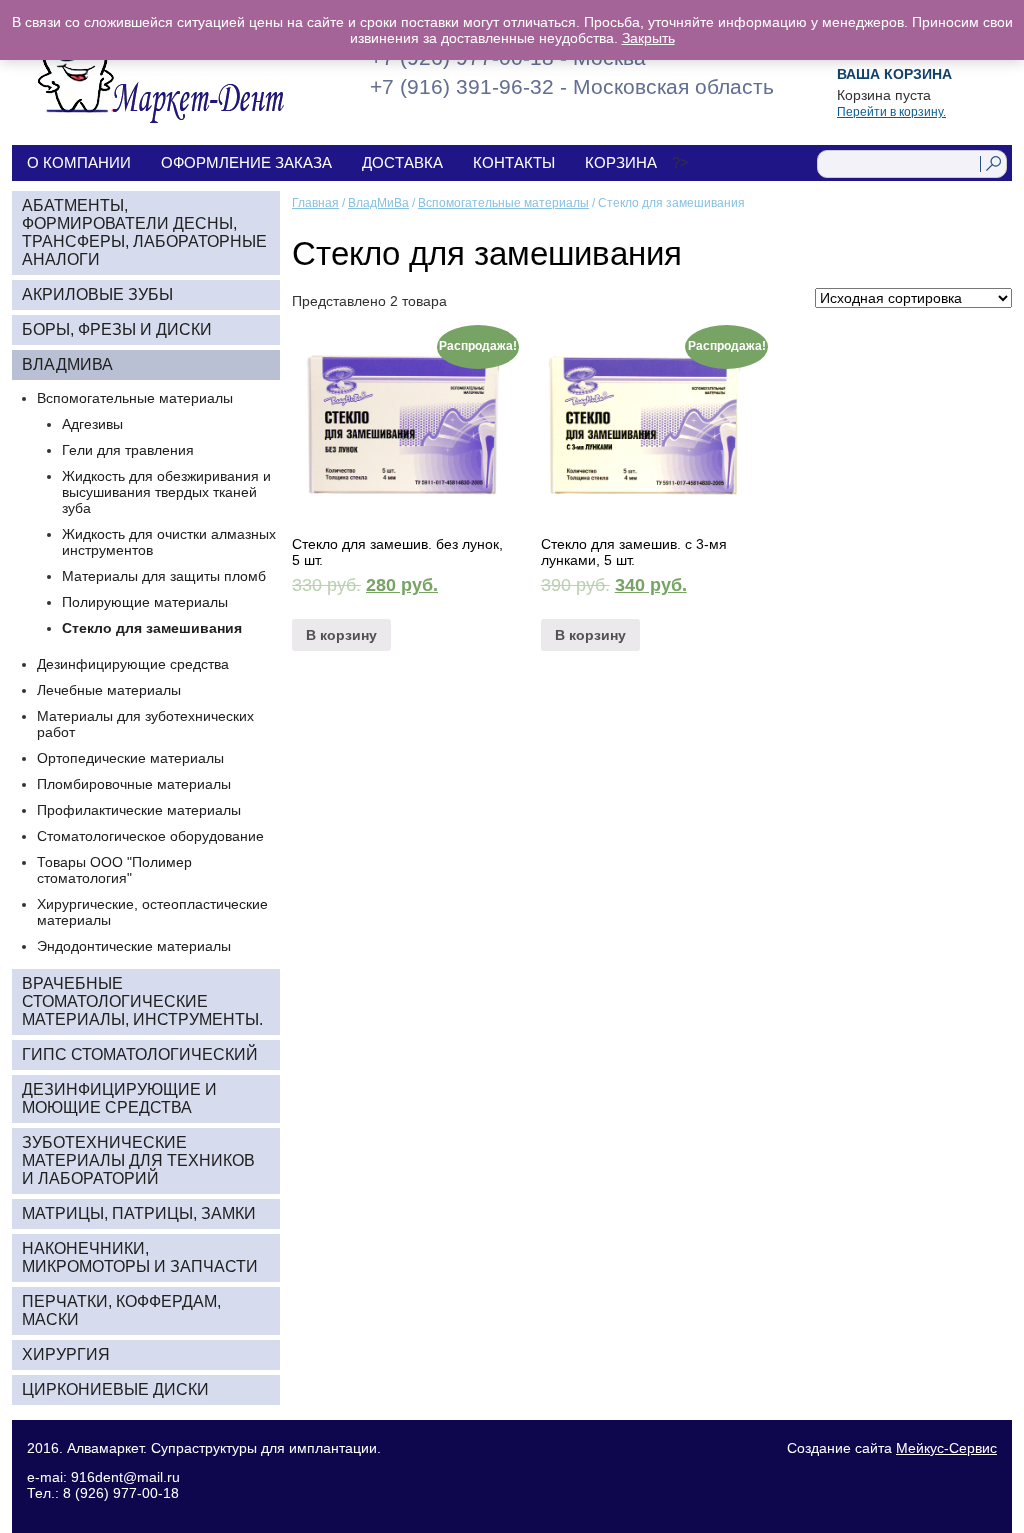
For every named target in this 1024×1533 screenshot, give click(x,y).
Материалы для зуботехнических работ (145, 724)
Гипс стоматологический (140, 1054)
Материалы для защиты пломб (164, 576)
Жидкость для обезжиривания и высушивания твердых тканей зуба (166, 492)
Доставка (402, 162)
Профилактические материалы (139, 810)
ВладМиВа (378, 203)
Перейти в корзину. (891, 112)
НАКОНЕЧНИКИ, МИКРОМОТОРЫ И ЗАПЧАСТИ (140, 1257)
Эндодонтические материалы (134, 946)
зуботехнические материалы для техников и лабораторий (138, 1160)
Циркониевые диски (115, 1389)
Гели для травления (128, 450)
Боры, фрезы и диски (117, 329)
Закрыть (648, 38)
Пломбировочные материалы (134, 784)
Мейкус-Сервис (946, 1448)
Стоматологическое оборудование (150, 836)
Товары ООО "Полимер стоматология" (114, 870)
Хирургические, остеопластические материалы (152, 912)
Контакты (514, 162)
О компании (79, 162)
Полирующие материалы (145, 602)
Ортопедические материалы (130, 758)
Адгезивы (92, 424)
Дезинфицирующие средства (133, 664)
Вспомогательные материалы (503, 203)
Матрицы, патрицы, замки (139, 1213)
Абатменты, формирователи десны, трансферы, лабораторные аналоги (144, 232)
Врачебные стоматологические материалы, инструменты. (142, 1001)
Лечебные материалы (109, 690)
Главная (315, 203)
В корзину (341, 635)
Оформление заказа (246, 162)
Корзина (621, 162)
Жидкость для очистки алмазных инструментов (169, 542)
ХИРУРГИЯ (66, 1354)
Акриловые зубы (97, 294)
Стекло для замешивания (152, 628)
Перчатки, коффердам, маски (121, 1310)
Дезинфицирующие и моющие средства (119, 1098)
